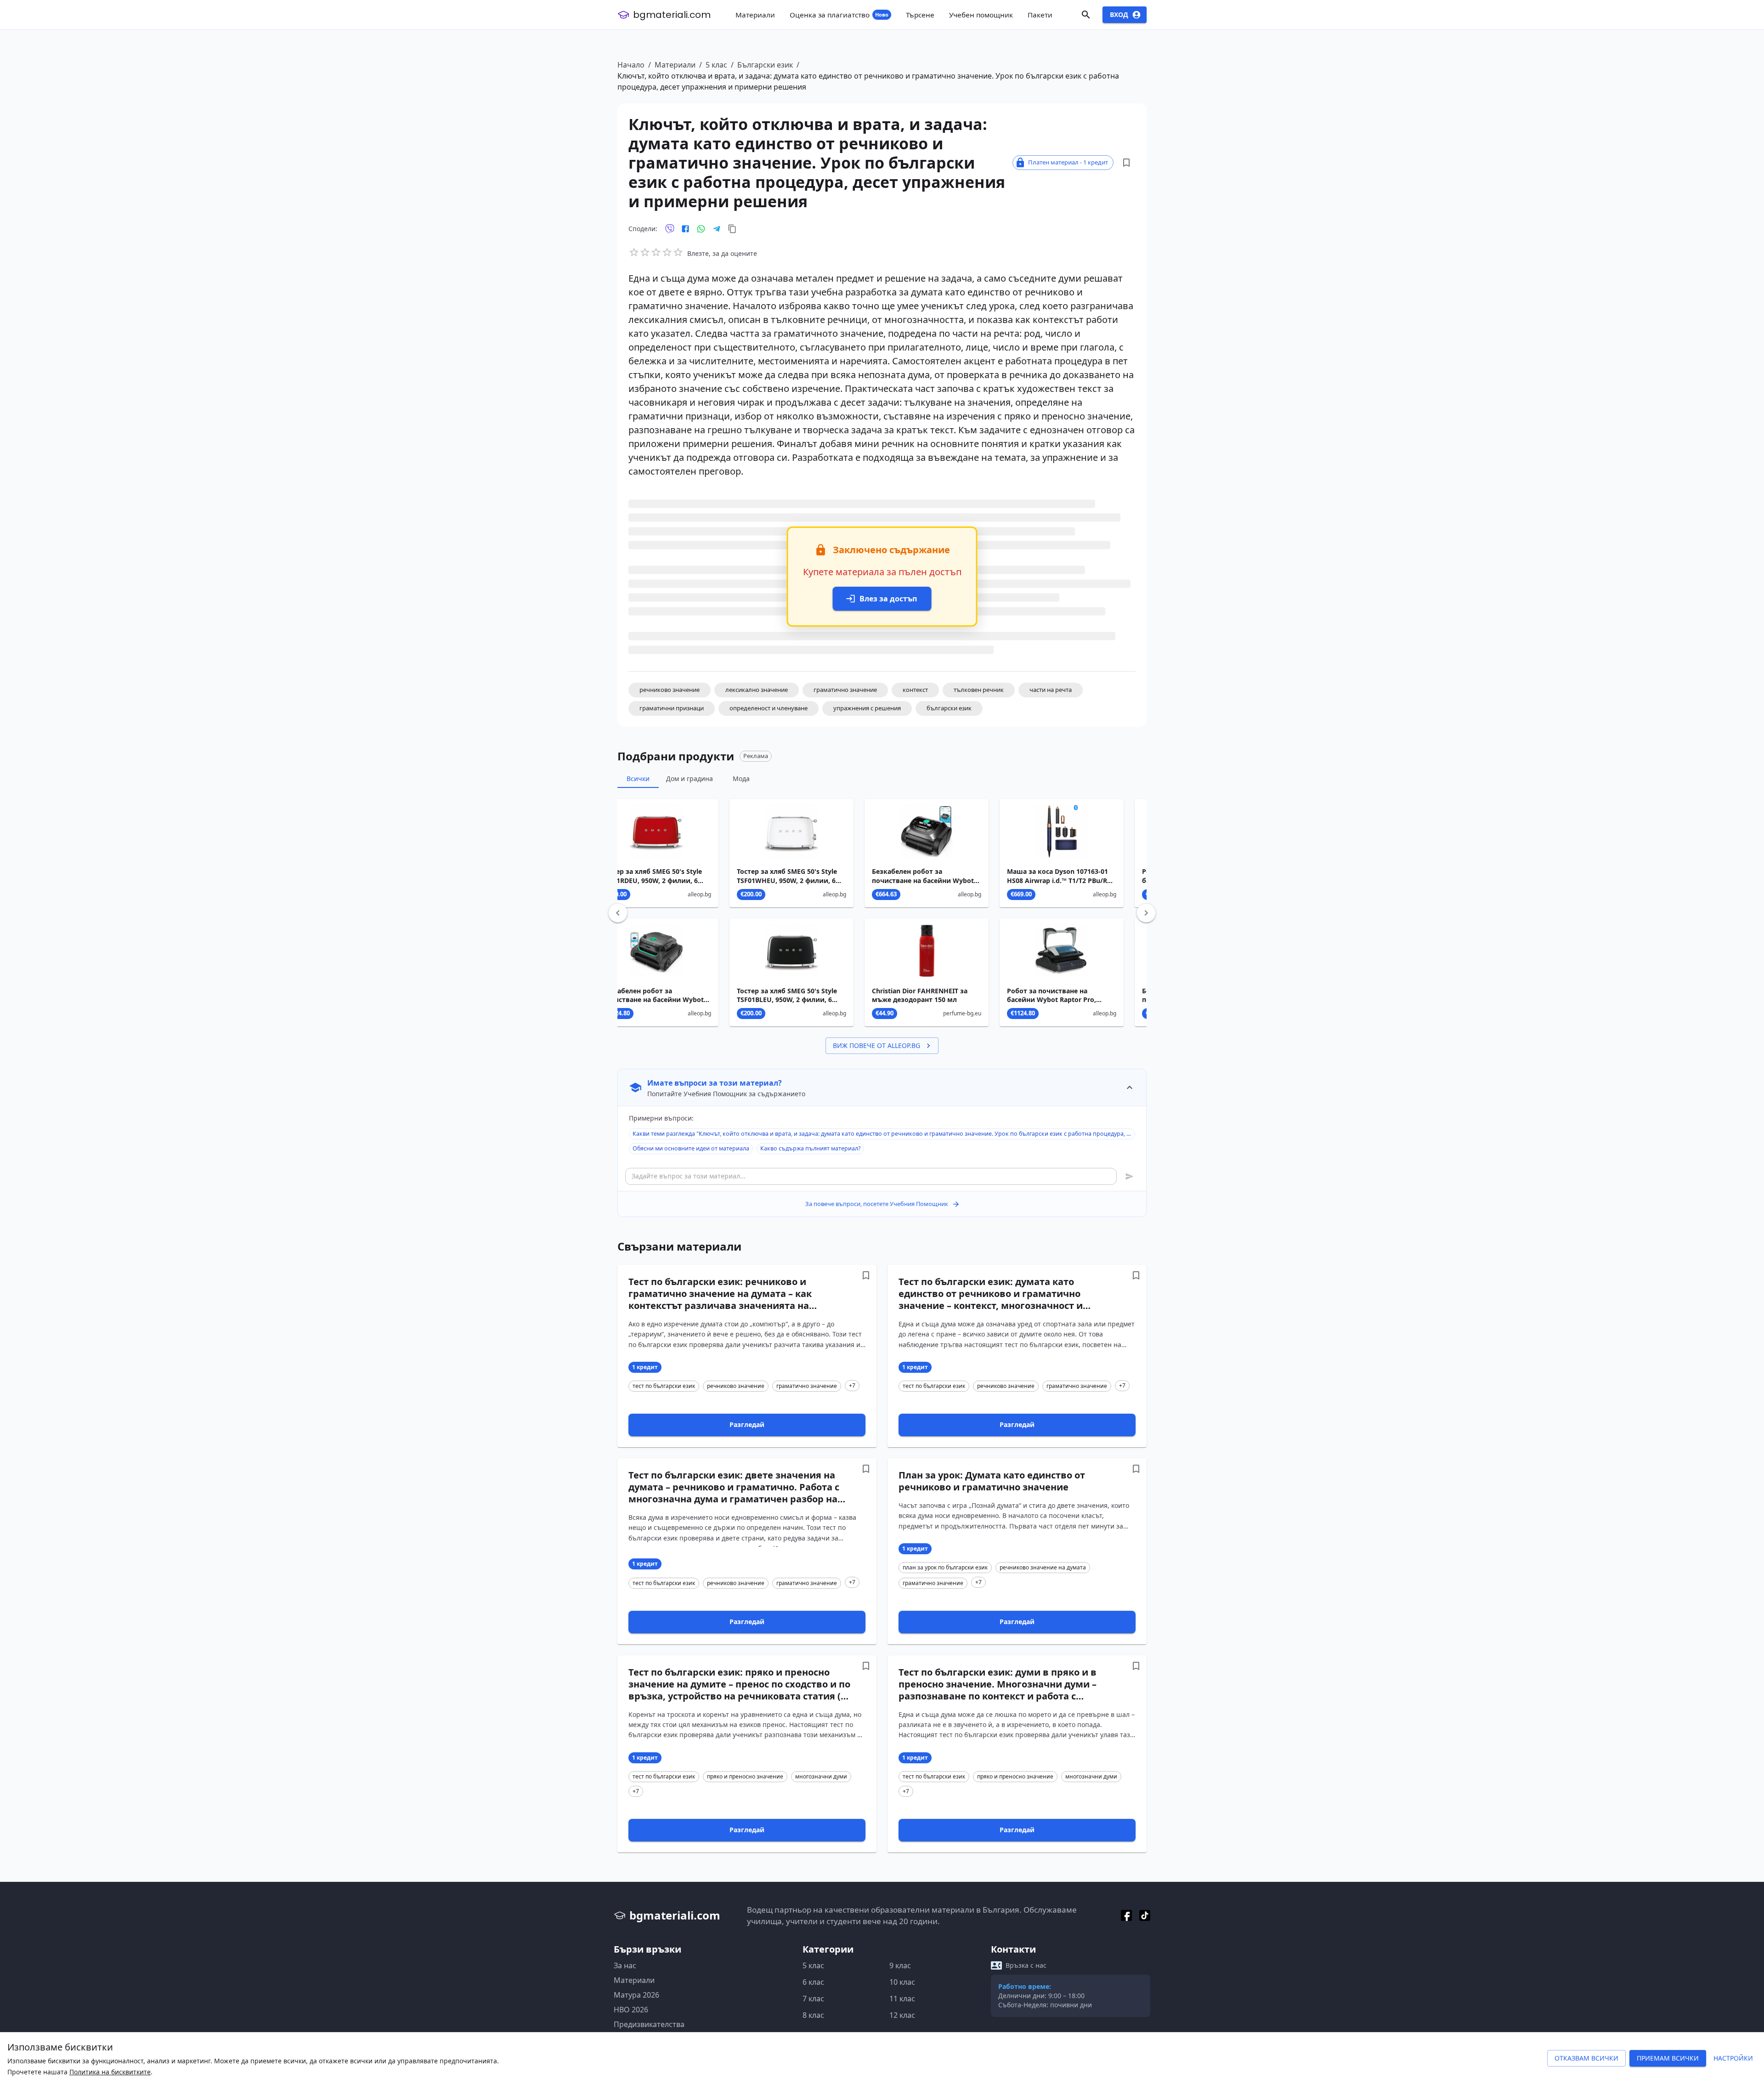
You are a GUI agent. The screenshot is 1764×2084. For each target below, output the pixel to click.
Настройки (1733, 2058)
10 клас (902, 1982)
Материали (675, 65)
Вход (1119, 14)
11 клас (902, 1999)
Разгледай (747, 1424)
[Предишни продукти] (618, 913)
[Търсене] (1086, 15)
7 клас (813, 1999)
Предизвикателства (649, 2024)
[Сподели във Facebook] (685, 229)
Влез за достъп (888, 599)
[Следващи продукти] (1146, 913)
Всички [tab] (638, 779)
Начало (631, 65)
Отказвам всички (1586, 2058)
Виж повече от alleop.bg (876, 1045)
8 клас (813, 2015)
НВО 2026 (631, 2010)
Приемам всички (1668, 2058)
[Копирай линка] (732, 229)
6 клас (813, 1982)
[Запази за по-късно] (1126, 163)
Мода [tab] (741, 779)
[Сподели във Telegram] (717, 229)
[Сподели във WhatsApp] (701, 229)
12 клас (902, 2015)
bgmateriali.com (672, 15)
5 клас (716, 65)
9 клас (900, 1965)
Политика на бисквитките (110, 2072)
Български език (765, 65)
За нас (625, 1965)
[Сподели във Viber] (670, 229)
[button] (670, 690)
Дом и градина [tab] (690, 779)
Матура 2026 (636, 1995)
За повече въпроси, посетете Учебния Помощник (877, 1204)
